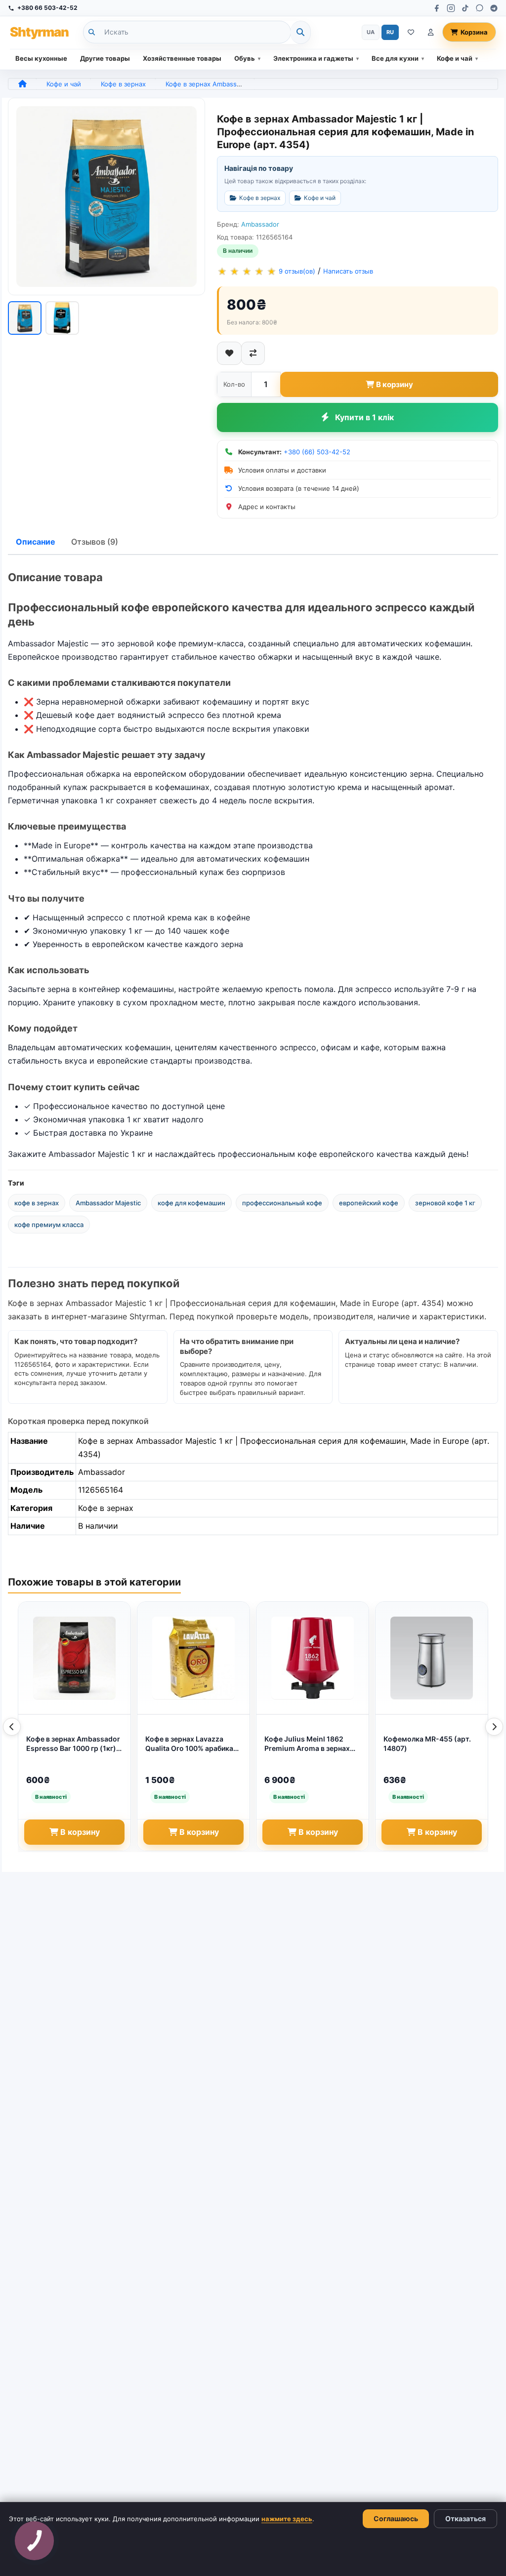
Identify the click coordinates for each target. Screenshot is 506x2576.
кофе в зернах (37, 1203)
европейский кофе (369, 1203)
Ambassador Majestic (108, 1203)
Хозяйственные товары (182, 58)
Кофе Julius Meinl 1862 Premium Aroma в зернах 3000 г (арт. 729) (307, 1744)
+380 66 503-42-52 (47, 8)
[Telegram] (494, 8)
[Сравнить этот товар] (253, 353)
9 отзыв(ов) (297, 271)
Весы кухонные (41, 58)
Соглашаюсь (396, 2518)
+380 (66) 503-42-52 (317, 452)
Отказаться (465, 2518)
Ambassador (260, 224)
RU (390, 32)
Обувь (245, 58)
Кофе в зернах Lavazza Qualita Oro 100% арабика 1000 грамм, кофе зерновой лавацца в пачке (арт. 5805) (193, 1744)
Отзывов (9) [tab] (95, 542)
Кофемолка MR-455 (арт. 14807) (427, 1744)
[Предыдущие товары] (12, 1727)
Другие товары (105, 58)
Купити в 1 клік (364, 417)
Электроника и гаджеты (313, 58)
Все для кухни (395, 58)
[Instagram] (451, 8)
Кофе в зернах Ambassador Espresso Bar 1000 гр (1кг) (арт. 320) (73, 1744)
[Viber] (480, 8)
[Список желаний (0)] (411, 32)
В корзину (395, 384)
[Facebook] (437, 8)
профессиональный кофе (282, 1203)
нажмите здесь (287, 2519)
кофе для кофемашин (191, 1203)
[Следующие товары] (494, 1727)
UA (371, 32)
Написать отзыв (348, 271)
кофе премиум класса (49, 1225)
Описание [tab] (36, 542)
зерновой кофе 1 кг (445, 1203)
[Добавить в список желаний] (229, 353)
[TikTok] (465, 8)
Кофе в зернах (123, 84)
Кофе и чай (455, 58)
